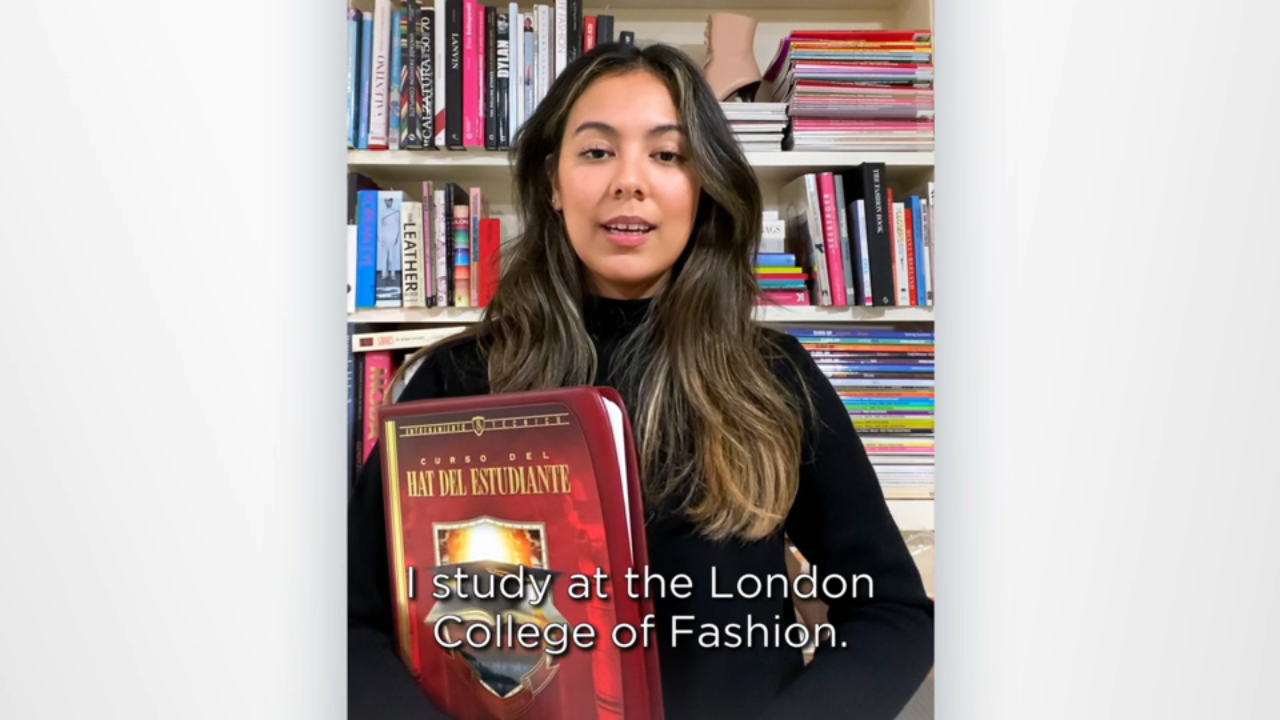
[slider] (680, 700)
